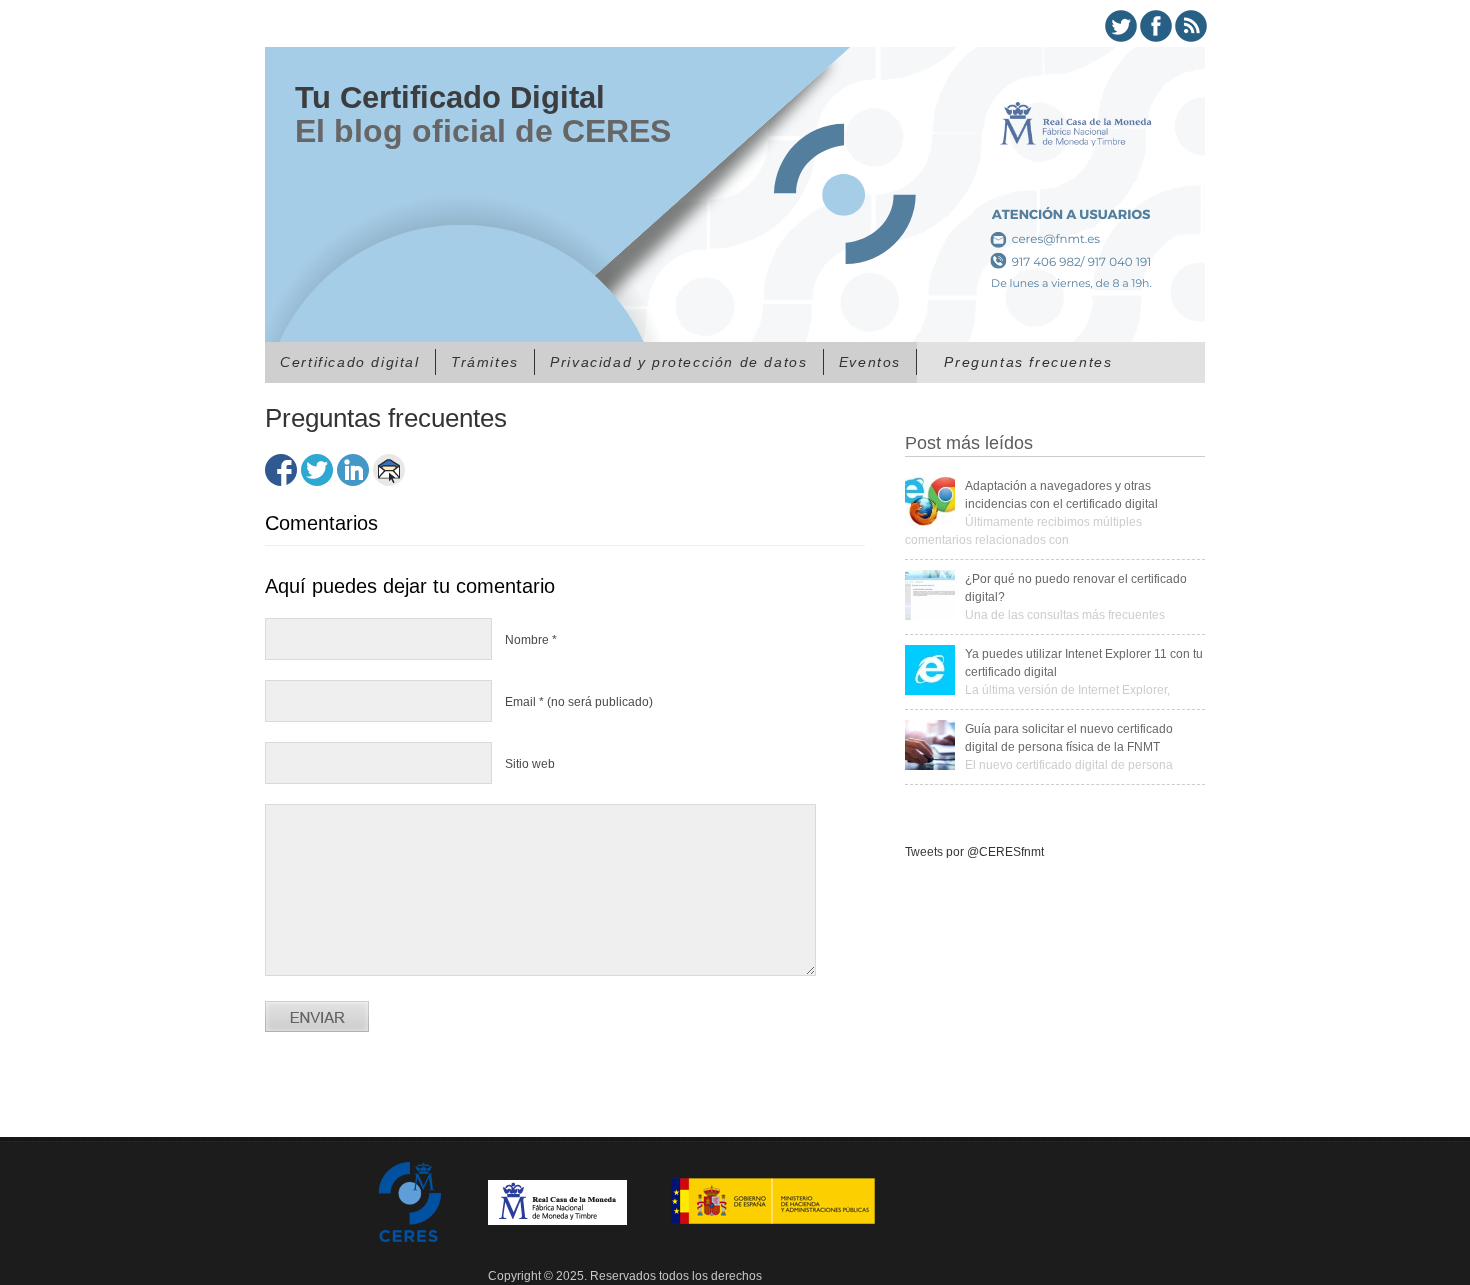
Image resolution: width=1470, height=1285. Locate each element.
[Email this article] (389, 470)
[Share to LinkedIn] (353, 470)
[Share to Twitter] (317, 470)
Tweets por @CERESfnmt (974, 852)
